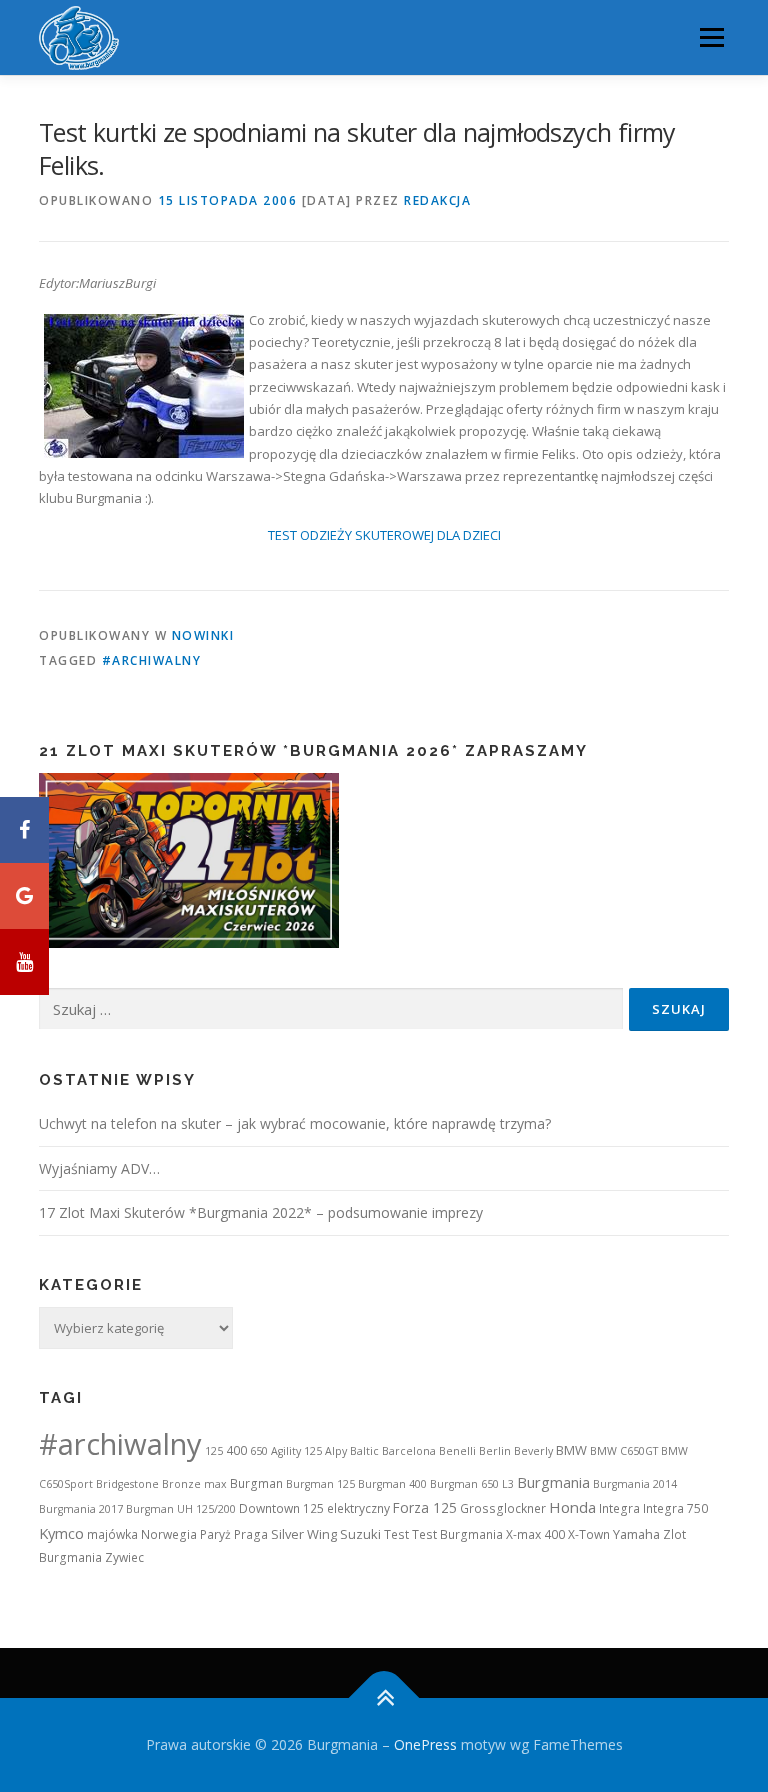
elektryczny (358, 1508)
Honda (572, 1507)
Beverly (533, 1451)
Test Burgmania (457, 1534)
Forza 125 (425, 1507)
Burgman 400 (392, 1484)
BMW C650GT (624, 1451)
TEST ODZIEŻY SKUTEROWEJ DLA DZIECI (384, 535)
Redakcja (437, 200)
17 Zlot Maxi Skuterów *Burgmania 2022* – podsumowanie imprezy (261, 1212)
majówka (112, 1534)
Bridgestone (127, 1484)
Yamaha (636, 1534)
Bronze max (194, 1484)
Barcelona (409, 1451)
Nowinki (203, 635)
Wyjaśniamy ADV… (99, 1168)
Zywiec (124, 1557)
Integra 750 (675, 1508)
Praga (251, 1534)
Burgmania (553, 1482)
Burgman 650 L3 (472, 1484)
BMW (571, 1450)
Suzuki (360, 1534)
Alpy (336, 1451)
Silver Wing (304, 1534)
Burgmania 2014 (635, 1484)
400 (236, 1450)
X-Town (589, 1534)
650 (259, 1451)
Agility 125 (296, 1451)
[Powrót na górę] (384, 1698)
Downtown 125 (281, 1508)
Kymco (61, 1533)
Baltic (364, 1451)
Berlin (495, 1451)
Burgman (256, 1483)
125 (214, 1451)
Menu (711, 37)
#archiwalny (152, 660)
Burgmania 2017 (81, 1509)
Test (396, 1534)
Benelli (457, 1451)
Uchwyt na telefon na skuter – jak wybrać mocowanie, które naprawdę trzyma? (295, 1123)
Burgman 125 (320, 1484)
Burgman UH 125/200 (181, 1509)
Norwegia (169, 1534)
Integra (619, 1508)
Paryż (215, 1534)
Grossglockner (503, 1508)
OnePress (425, 1744)
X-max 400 (535, 1534)
